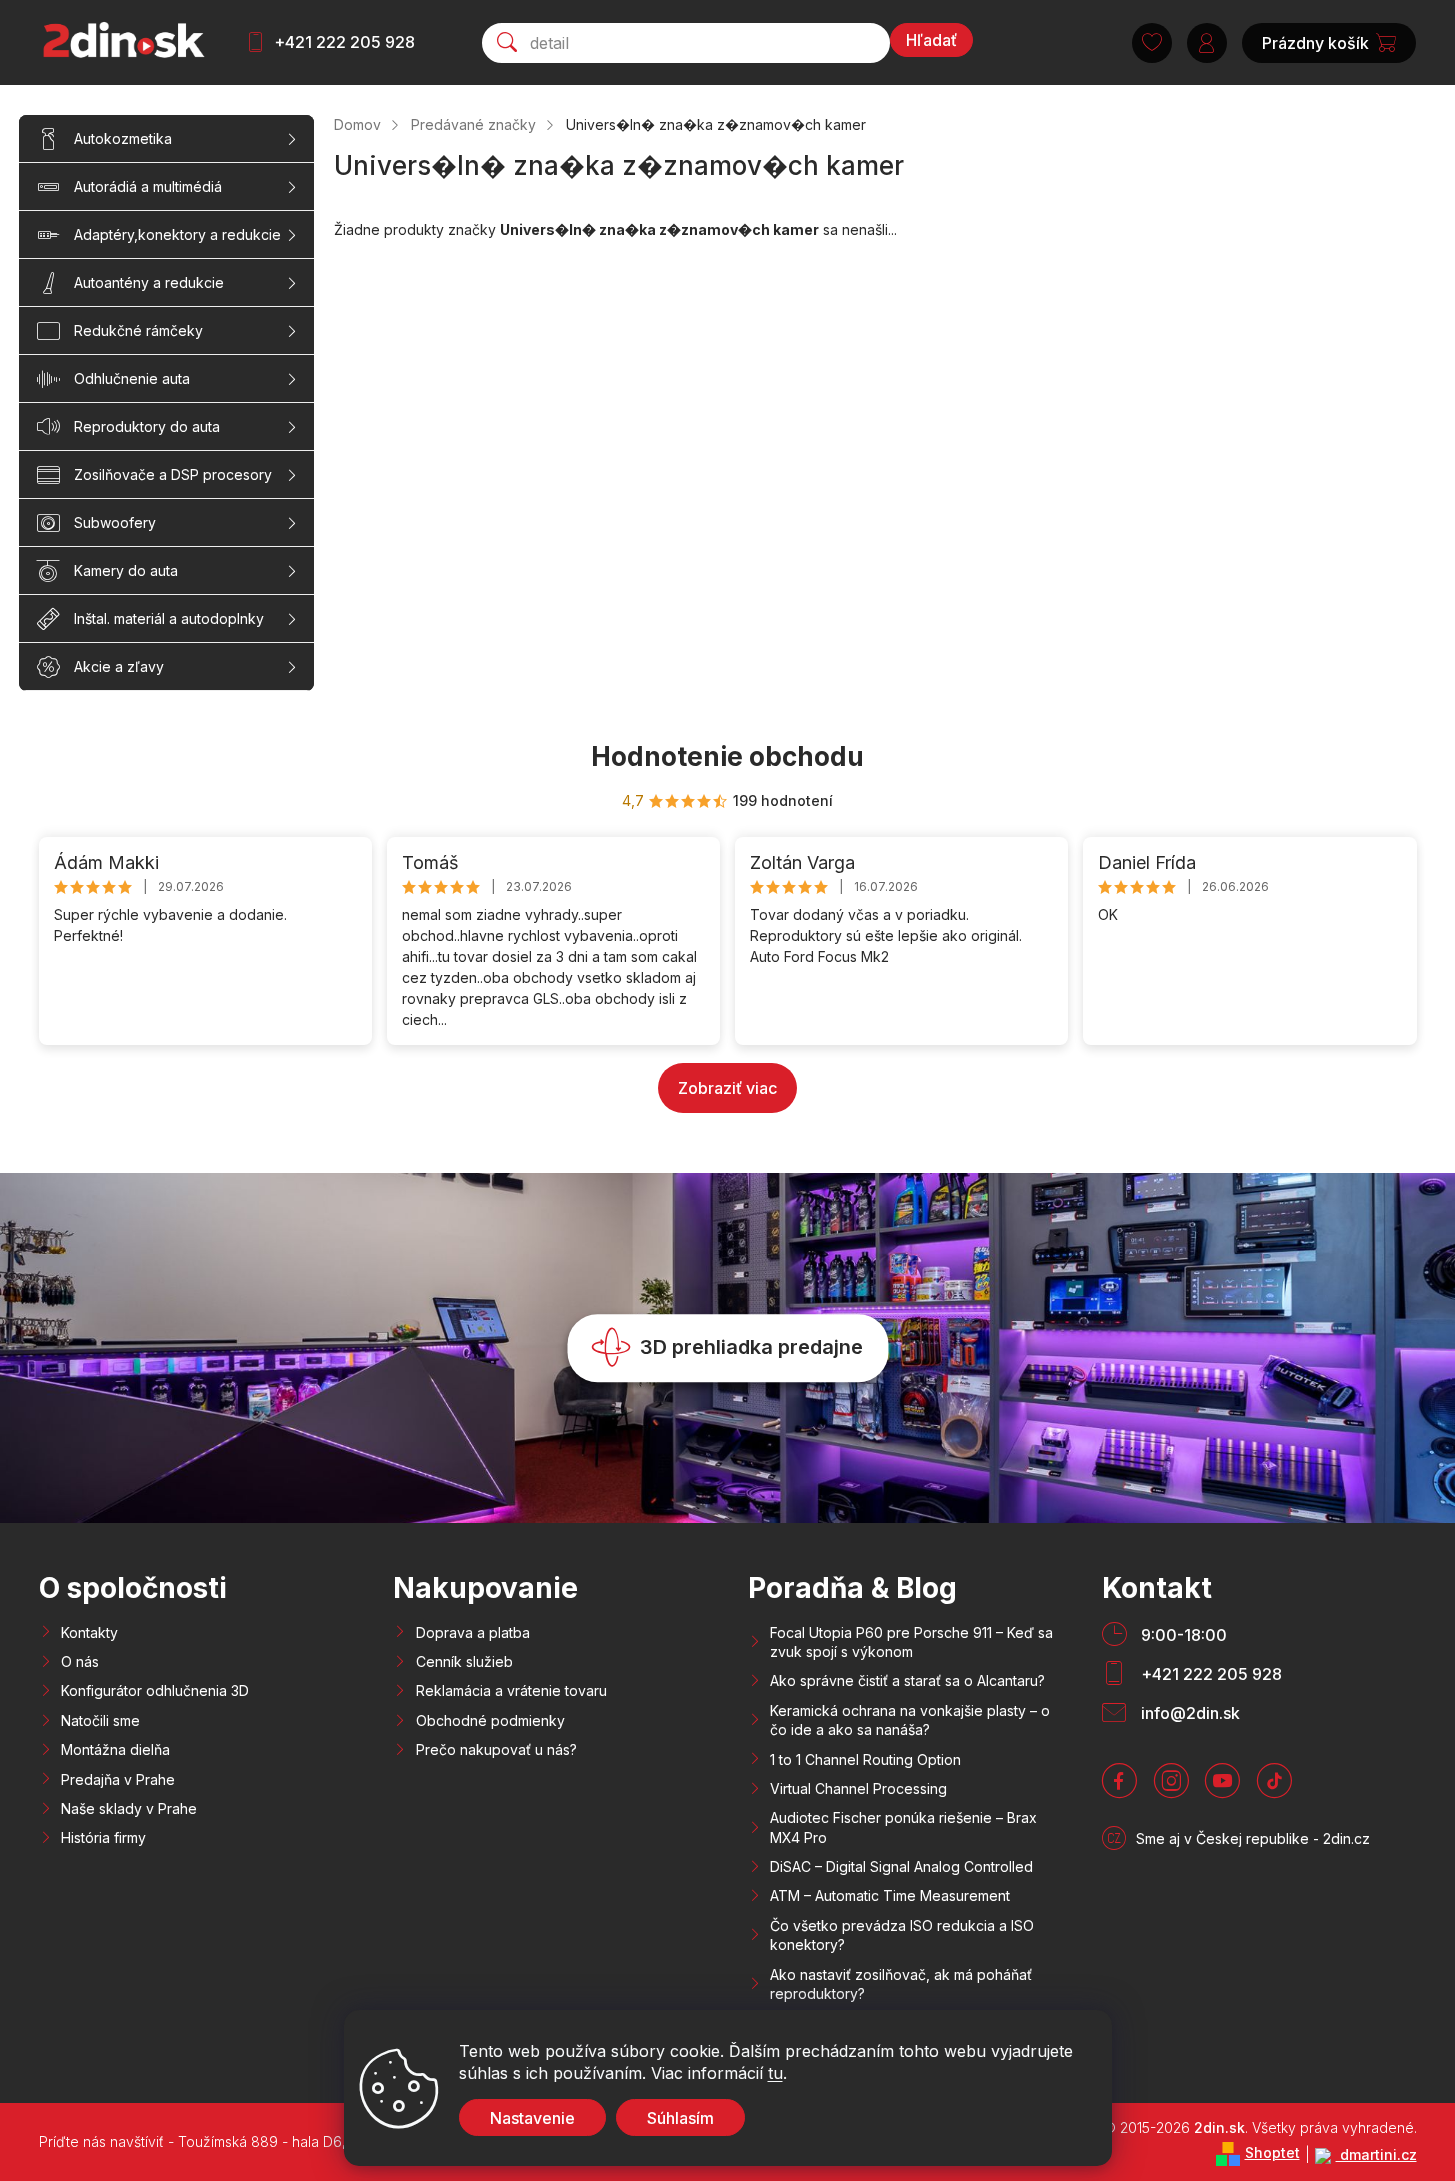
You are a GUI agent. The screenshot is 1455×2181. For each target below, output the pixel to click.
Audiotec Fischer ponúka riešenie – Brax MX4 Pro (903, 1827)
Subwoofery (115, 522)
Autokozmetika (123, 138)
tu (775, 2073)
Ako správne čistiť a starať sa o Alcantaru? (907, 1680)
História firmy (103, 1837)
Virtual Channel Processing (858, 1788)
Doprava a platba (473, 1632)
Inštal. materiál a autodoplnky (169, 618)
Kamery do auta (126, 570)
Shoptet (1272, 2152)
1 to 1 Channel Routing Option (865, 1759)
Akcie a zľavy (119, 666)
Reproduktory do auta (147, 426)
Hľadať (931, 40)
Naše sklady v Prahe (129, 1808)
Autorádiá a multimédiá (148, 186)
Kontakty (89, 1632)
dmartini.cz (1376, 2154)
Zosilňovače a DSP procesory (173, 474)
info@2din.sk (1190, 1713)
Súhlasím (680, 2118)
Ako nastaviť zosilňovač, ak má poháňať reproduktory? (901, 1984)
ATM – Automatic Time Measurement (890, 1895)
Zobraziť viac (727, 1088)
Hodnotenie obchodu (727, 756)
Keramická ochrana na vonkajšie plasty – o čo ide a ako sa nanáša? (910, 1720)
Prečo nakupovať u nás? (496, 1749)
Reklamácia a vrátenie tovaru (511, 1690)
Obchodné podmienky (490, 1720)
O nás (80, 1661)
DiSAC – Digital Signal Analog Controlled (901, 1866)
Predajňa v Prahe (118, 1779)
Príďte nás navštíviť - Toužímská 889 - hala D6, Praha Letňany (242, 2141)
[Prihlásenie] (1207, 43)
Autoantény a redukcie (149, 282)
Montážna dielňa (115, 1749)
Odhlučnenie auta (132, 378)
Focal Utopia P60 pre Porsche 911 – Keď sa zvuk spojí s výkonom (911, 1642)
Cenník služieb (464, 1661)
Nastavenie (532, 2118)
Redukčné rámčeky (138, 330)
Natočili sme (100, 1720)
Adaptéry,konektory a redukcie (177, 234)
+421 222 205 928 (344, 42)
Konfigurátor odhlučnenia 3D (155, 1690)
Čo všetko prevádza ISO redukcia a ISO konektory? (902, 1935)
